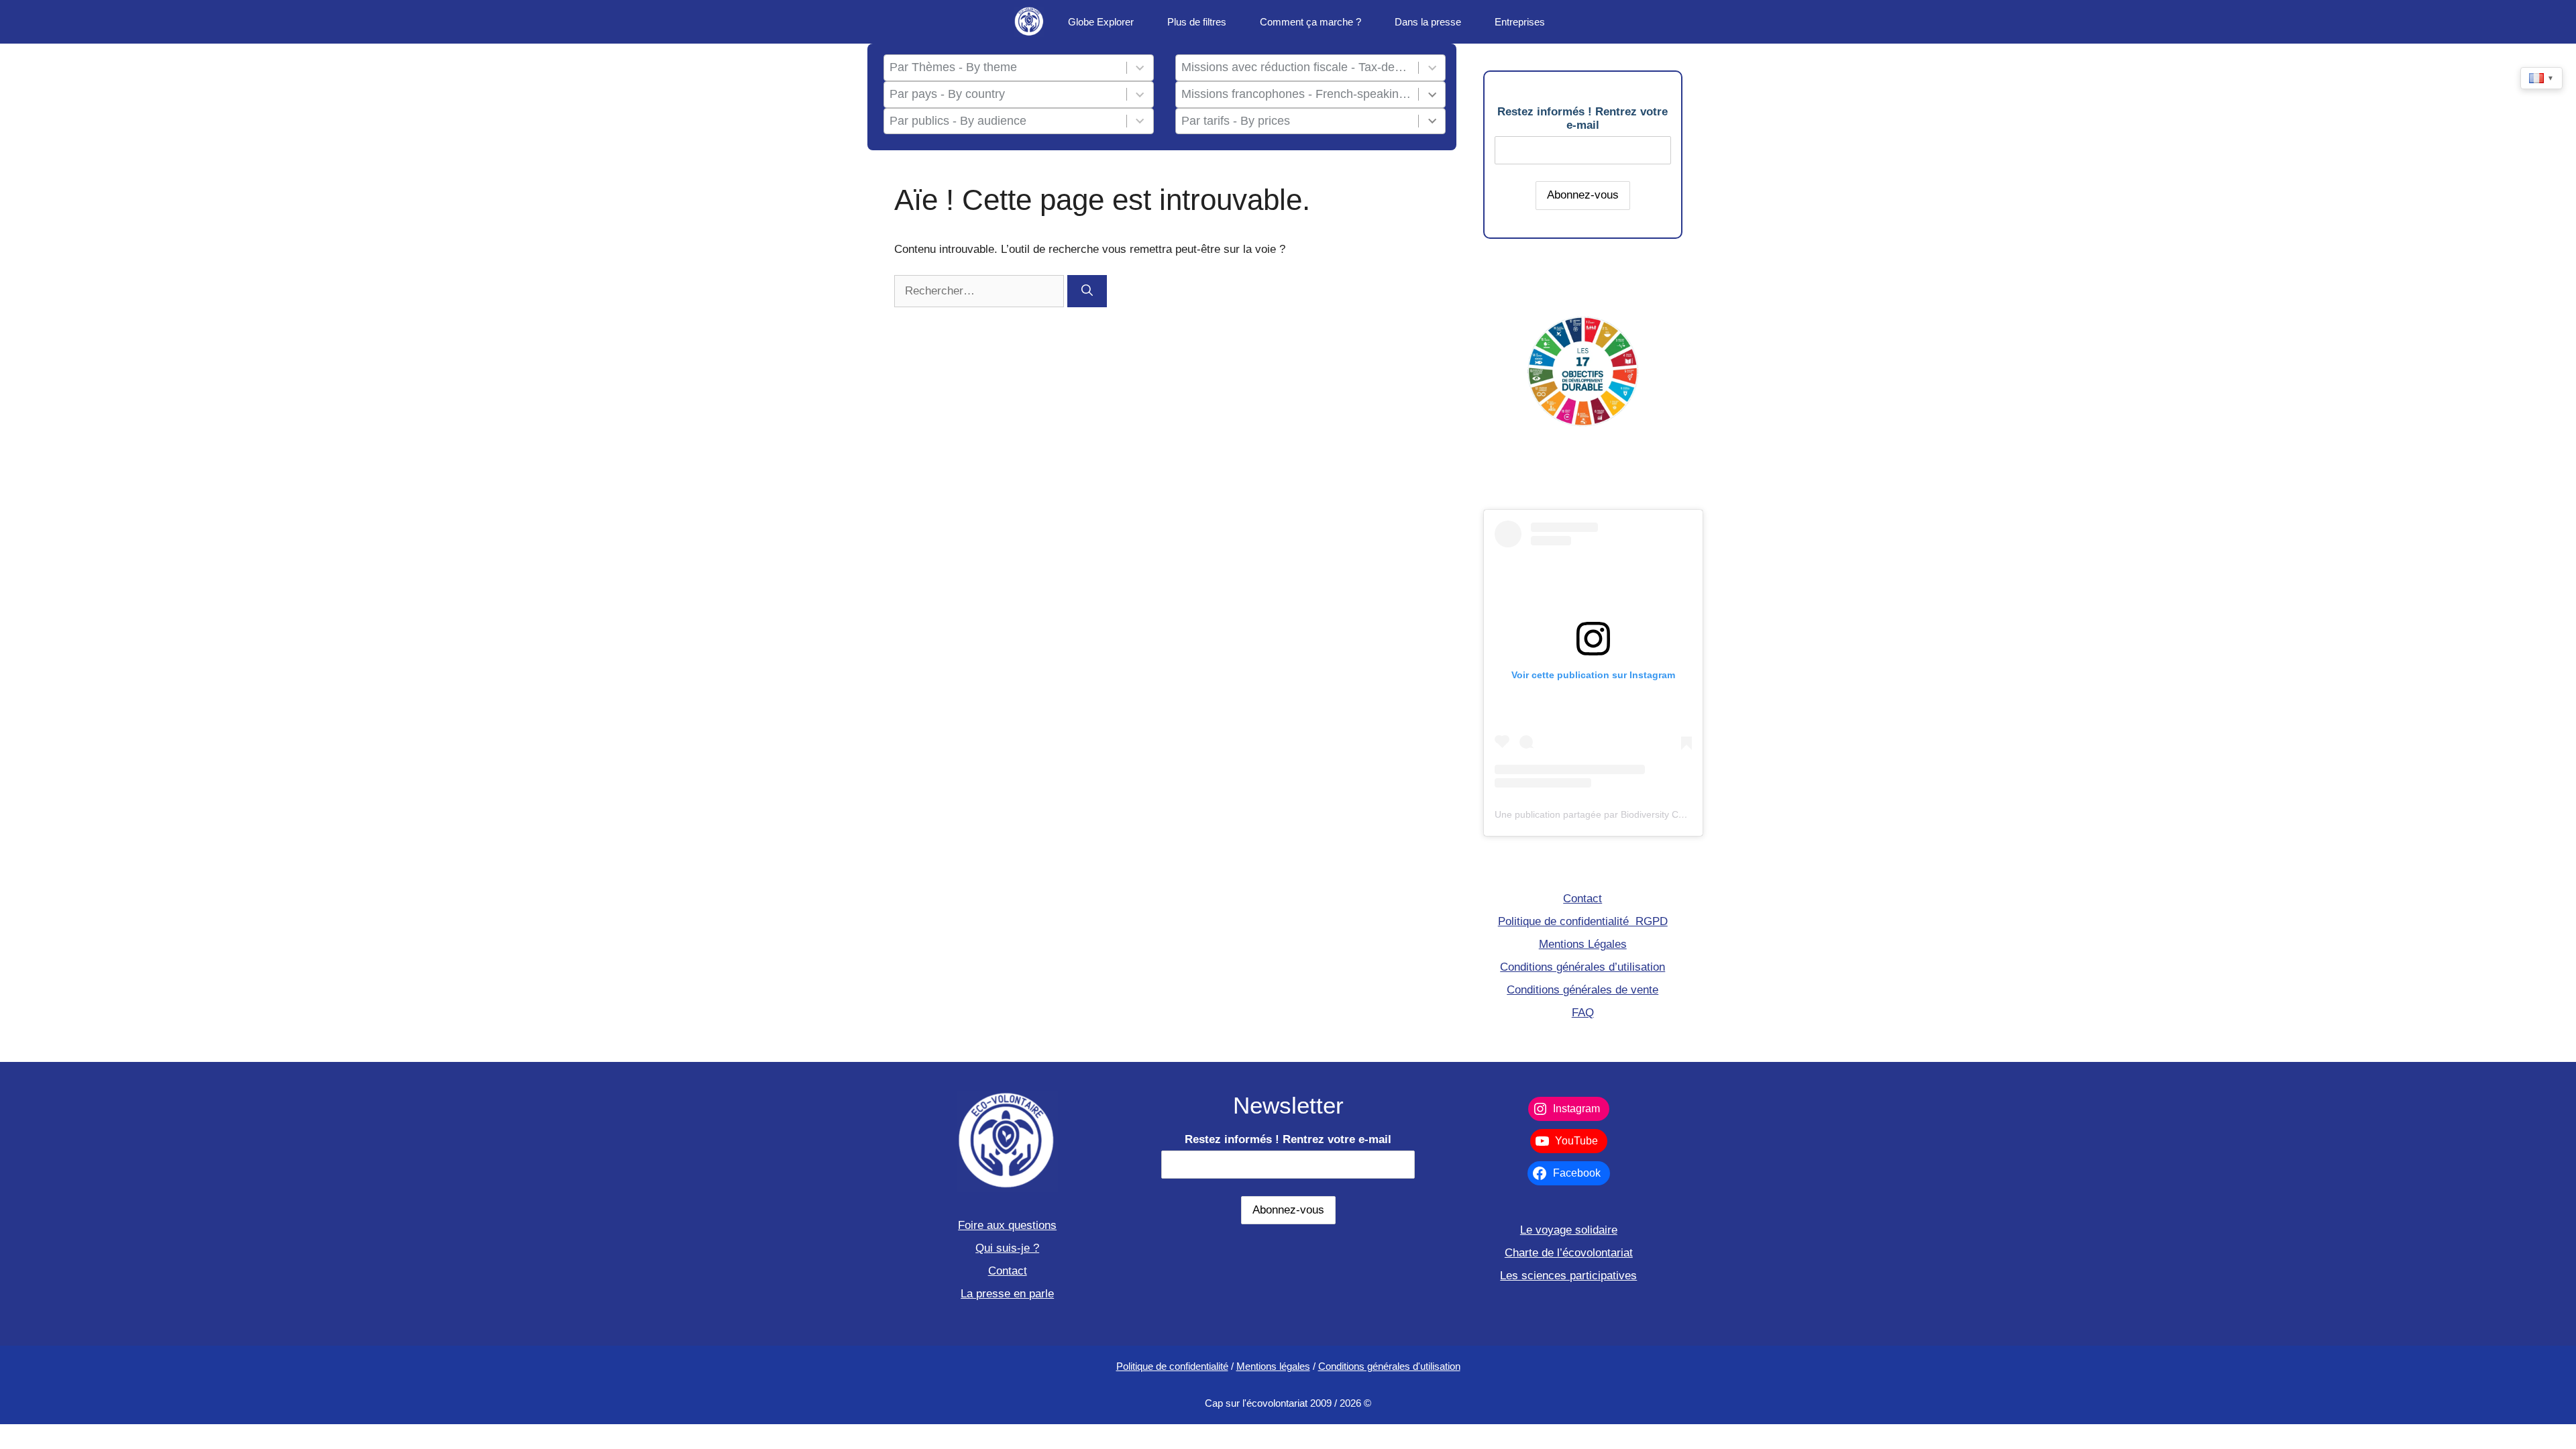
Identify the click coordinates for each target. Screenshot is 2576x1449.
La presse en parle (1007, 1294)
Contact (1582, 899)
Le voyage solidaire (1569, 1230)
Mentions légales (1273, 1366)
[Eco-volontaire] (1029, 22)
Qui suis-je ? (1007, 1248)
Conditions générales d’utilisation (1582, 967)
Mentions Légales (1583, 944)
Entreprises (1520, 22)
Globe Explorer (1101, 22)
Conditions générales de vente (1582, 990)
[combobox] (1005, 68)
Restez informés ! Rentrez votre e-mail (1582, 118)
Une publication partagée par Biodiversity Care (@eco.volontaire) (1633, 814)
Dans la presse (1428, 22)
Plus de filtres (1197, 22)
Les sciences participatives (1568, 1276)
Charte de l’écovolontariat (1569, 1253)
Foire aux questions (1007, 1225)
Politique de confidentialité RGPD (1583, 921)
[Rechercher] (1087, 291)
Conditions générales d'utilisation (1389, 1366)
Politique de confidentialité (1172, 1366)
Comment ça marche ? (1310, 22)
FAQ (1583, 1013)
